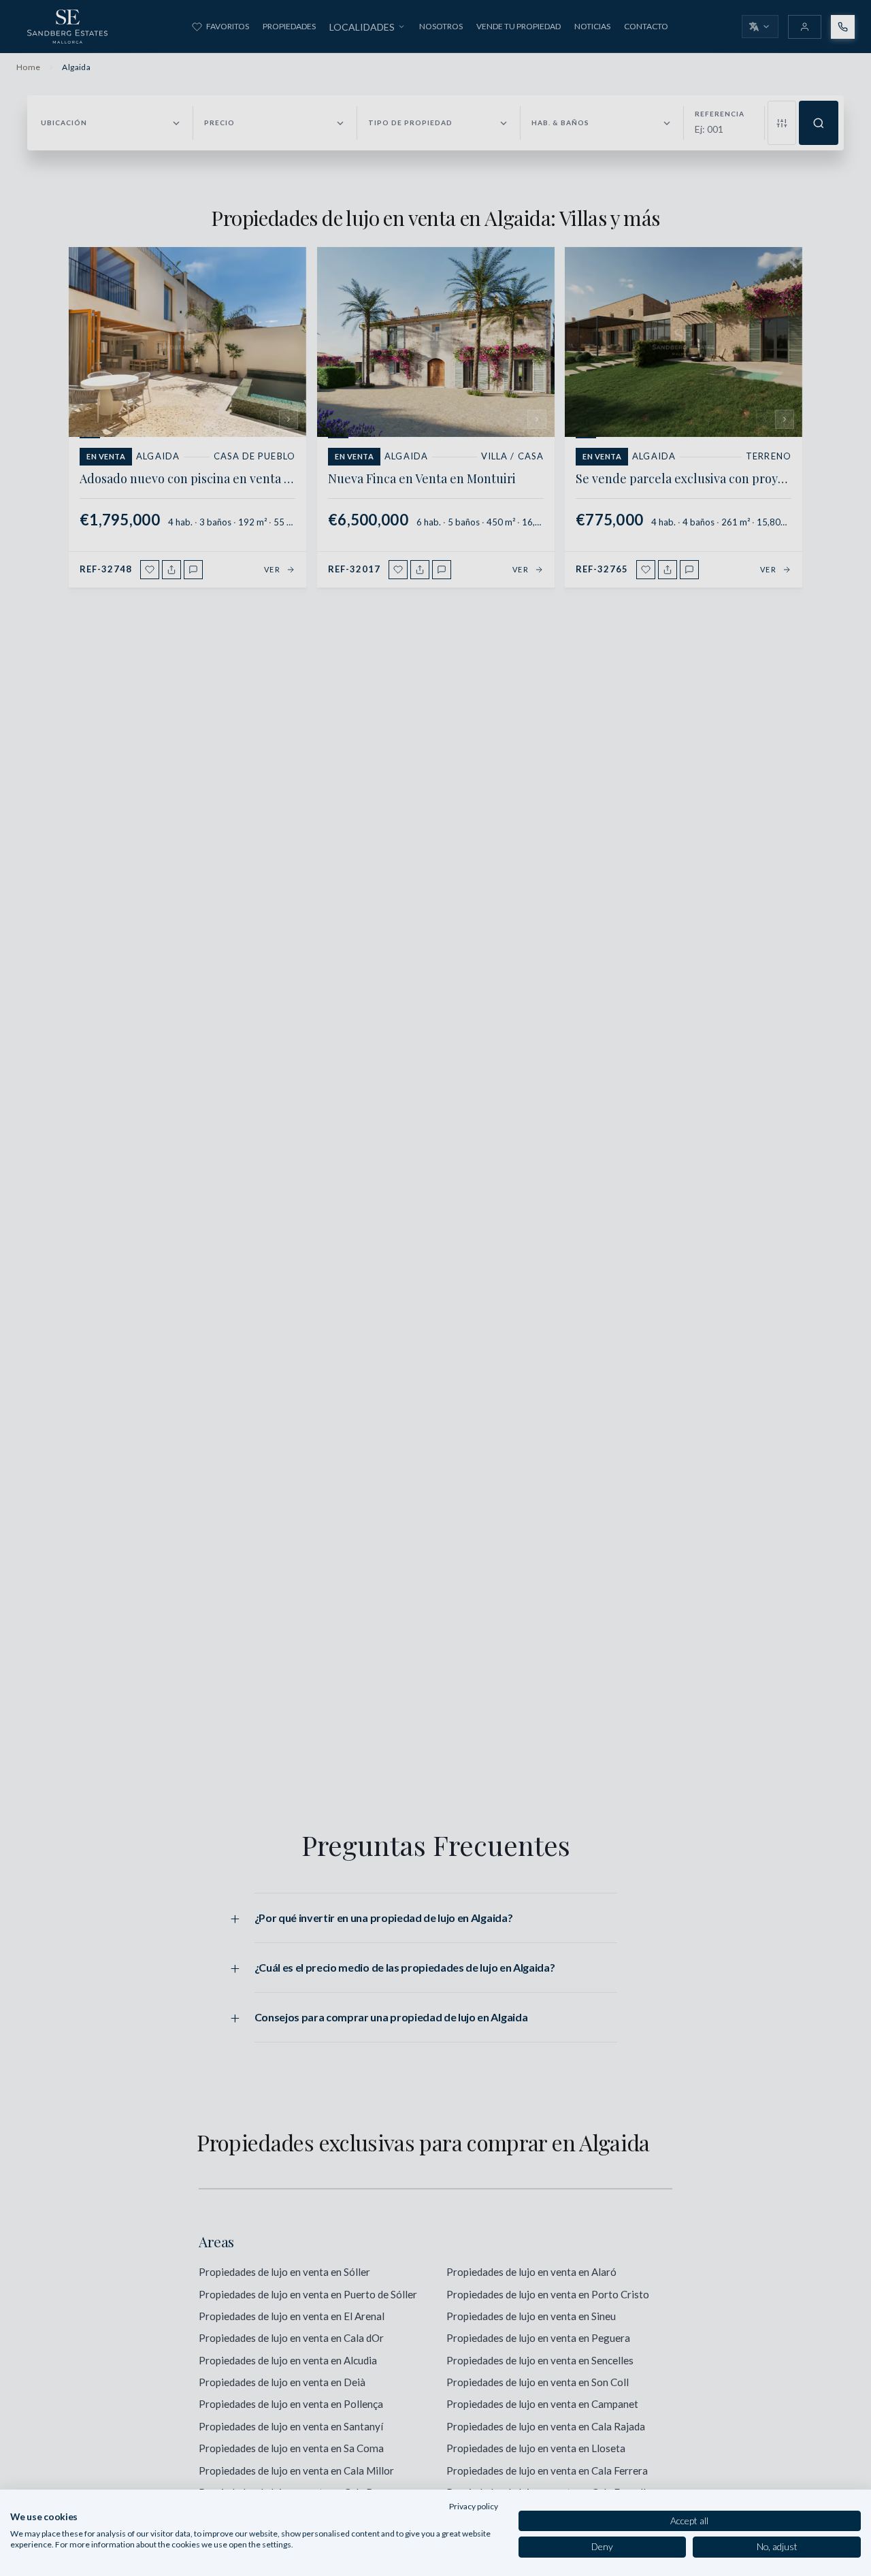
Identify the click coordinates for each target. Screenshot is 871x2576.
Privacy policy (474, 2506)
